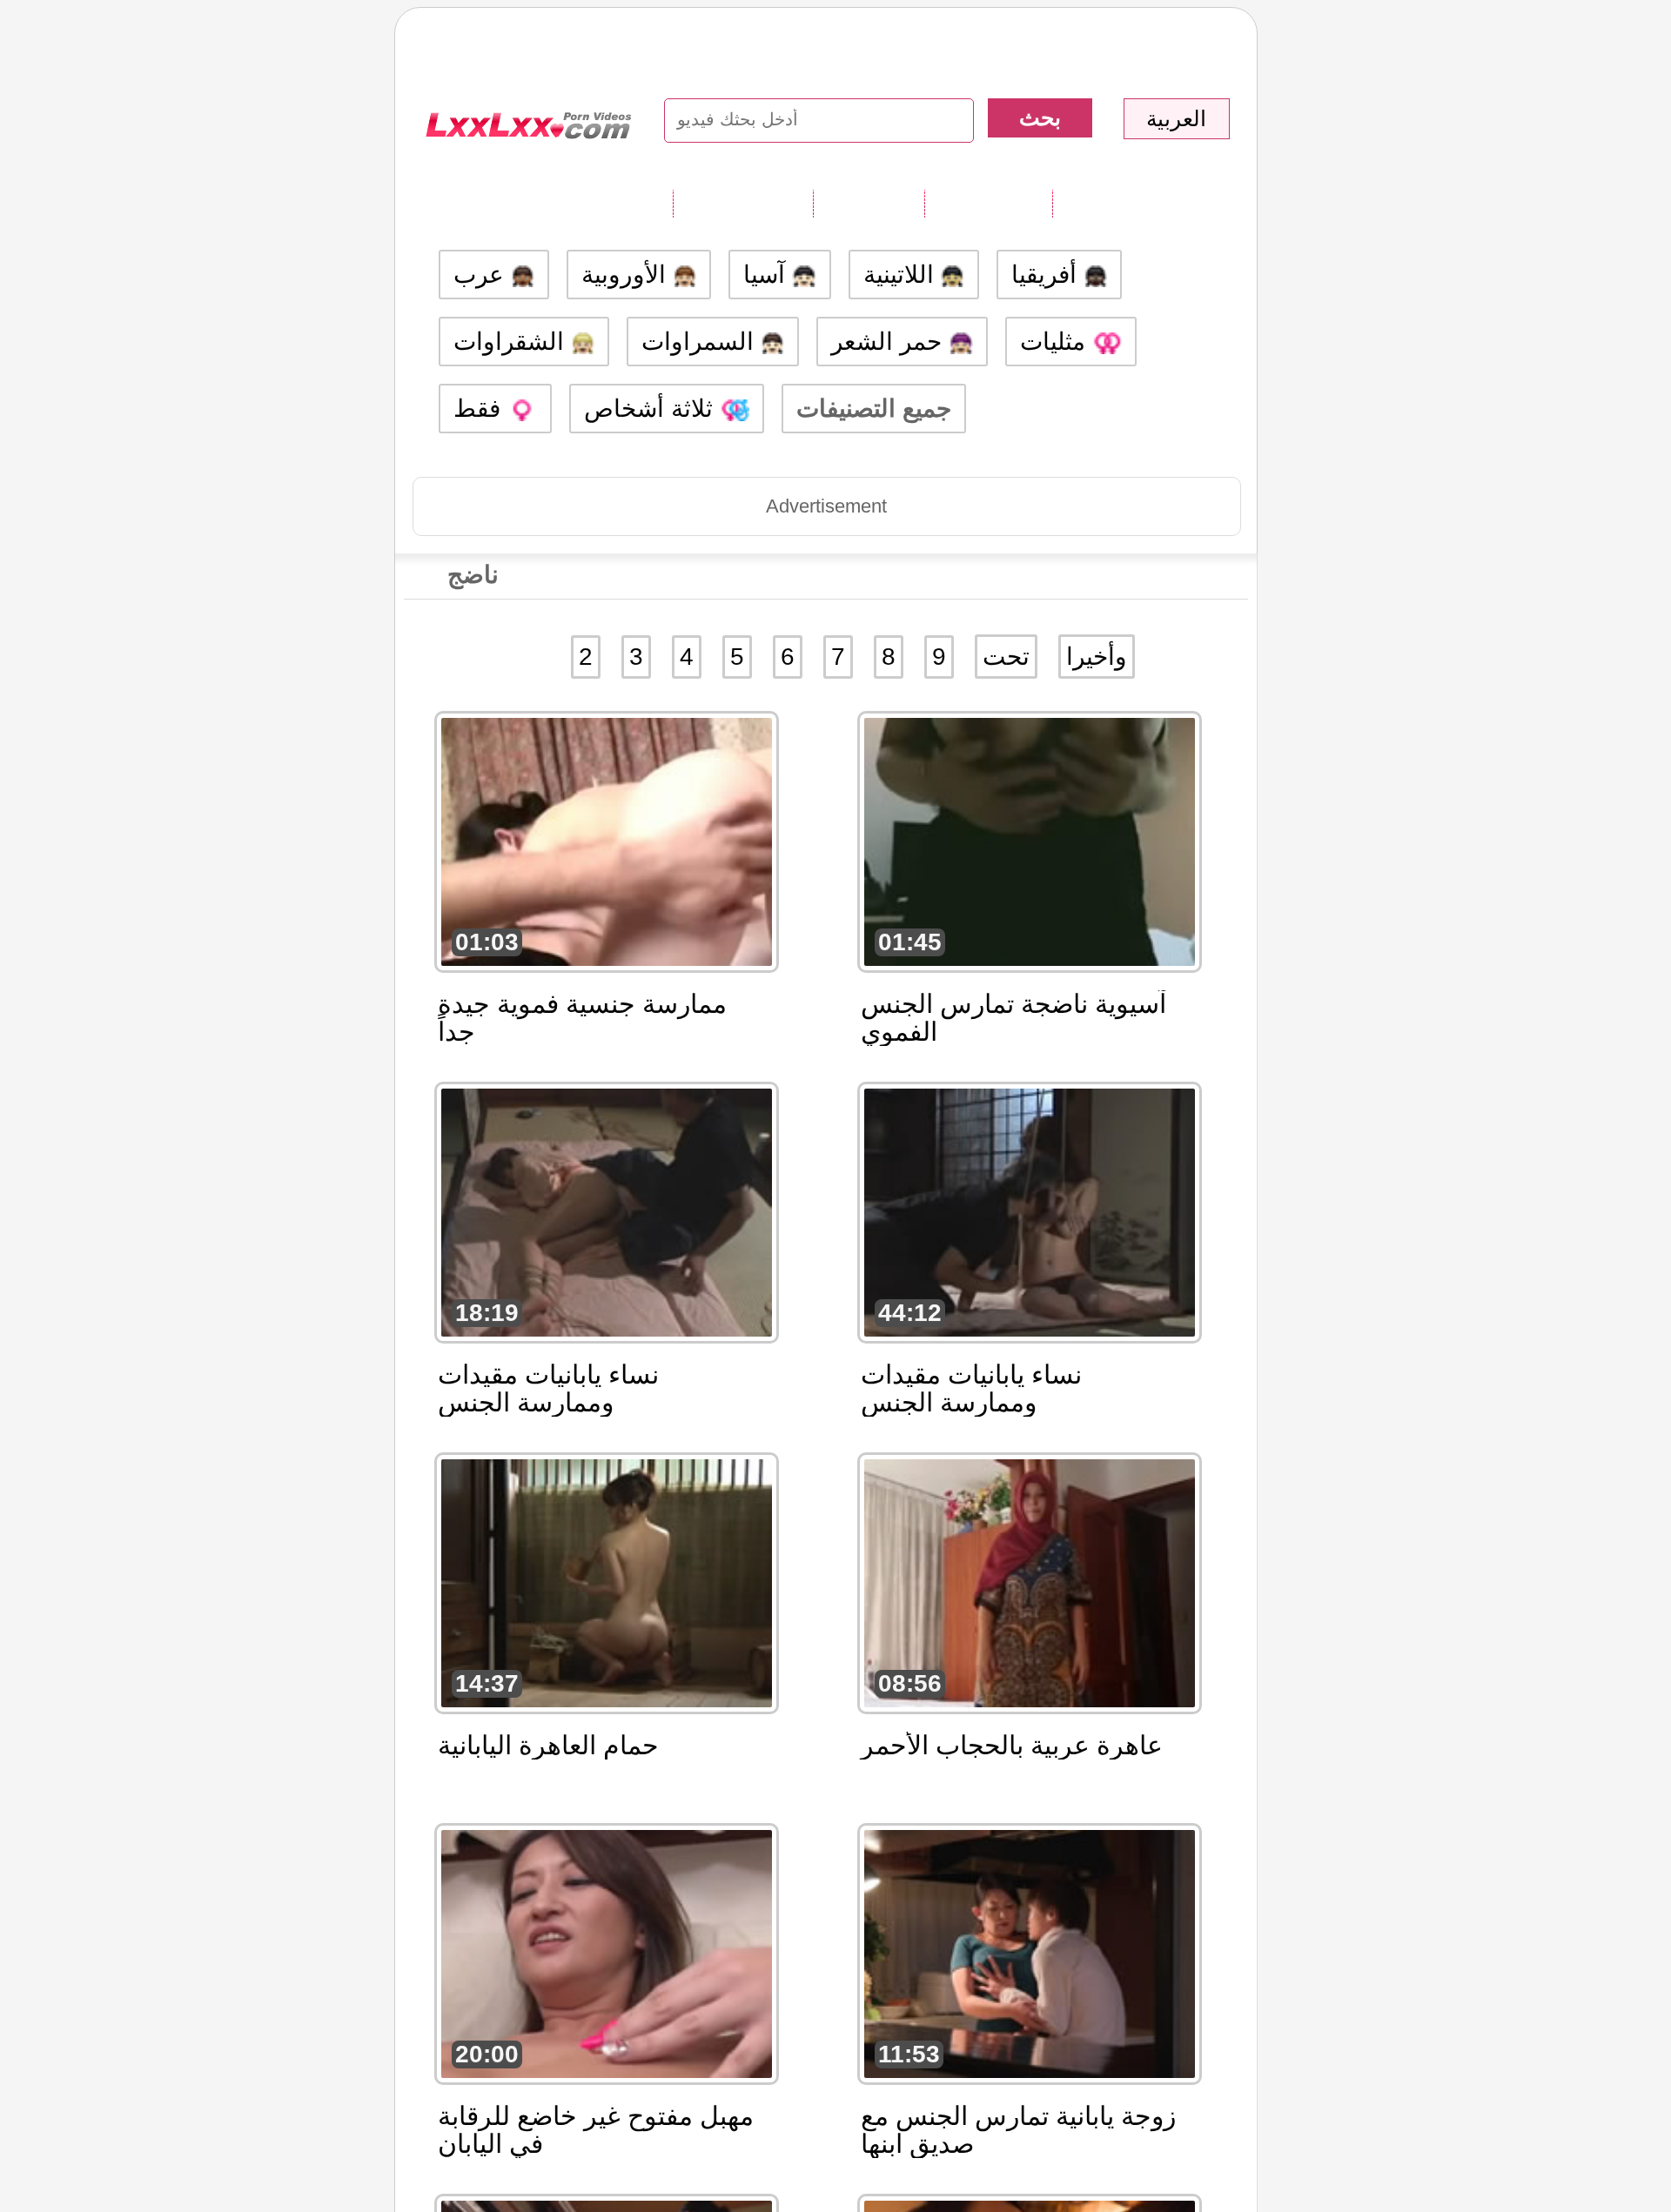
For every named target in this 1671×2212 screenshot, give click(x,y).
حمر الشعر (890, 342)
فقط (480, 409)
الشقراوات (512, 342)
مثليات (1056, 342)
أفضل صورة (988, 203)
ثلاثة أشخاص (652, 409)
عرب (482, 275)
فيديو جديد (869, 203)
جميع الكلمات (743, 203)
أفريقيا (1047, 275)
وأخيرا (1097, 657)
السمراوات (701, 342)
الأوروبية (627, 275)
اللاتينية (902, 275)
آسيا (768, 275)
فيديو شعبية (1114, 203)
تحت (1006, 657)
